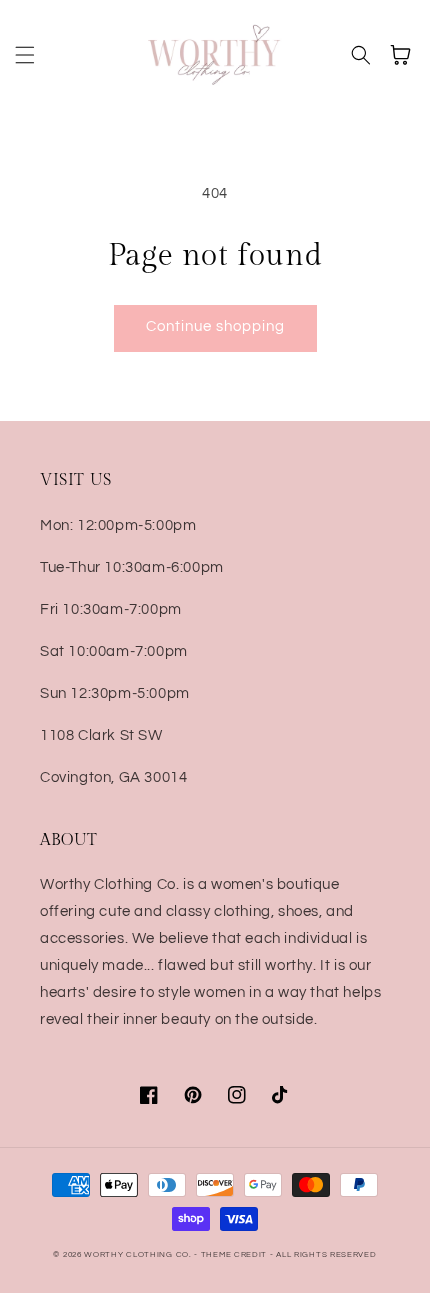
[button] (25, 55)
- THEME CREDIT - (235, 1254)
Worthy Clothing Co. (137, 1254)
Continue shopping (215, 326)
